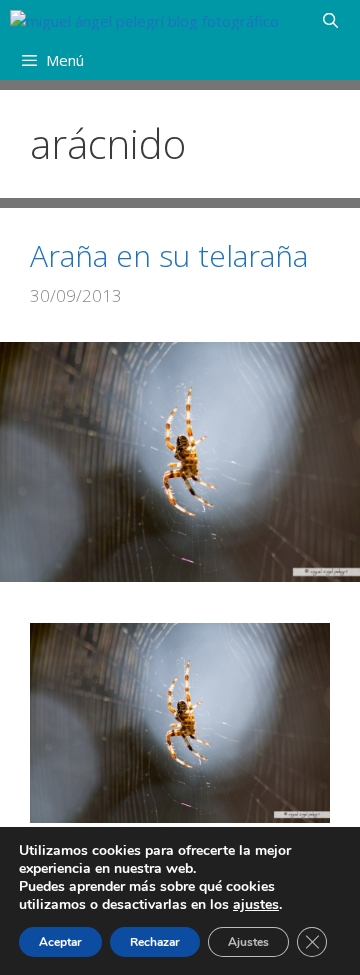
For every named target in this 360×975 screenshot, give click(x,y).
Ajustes (248, 942)
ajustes (256, 905)
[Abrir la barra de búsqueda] (330, 20)
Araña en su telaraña (169, 255)
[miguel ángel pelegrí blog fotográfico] (144, 20)
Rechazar (155, 942)
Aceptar (60, 942)
